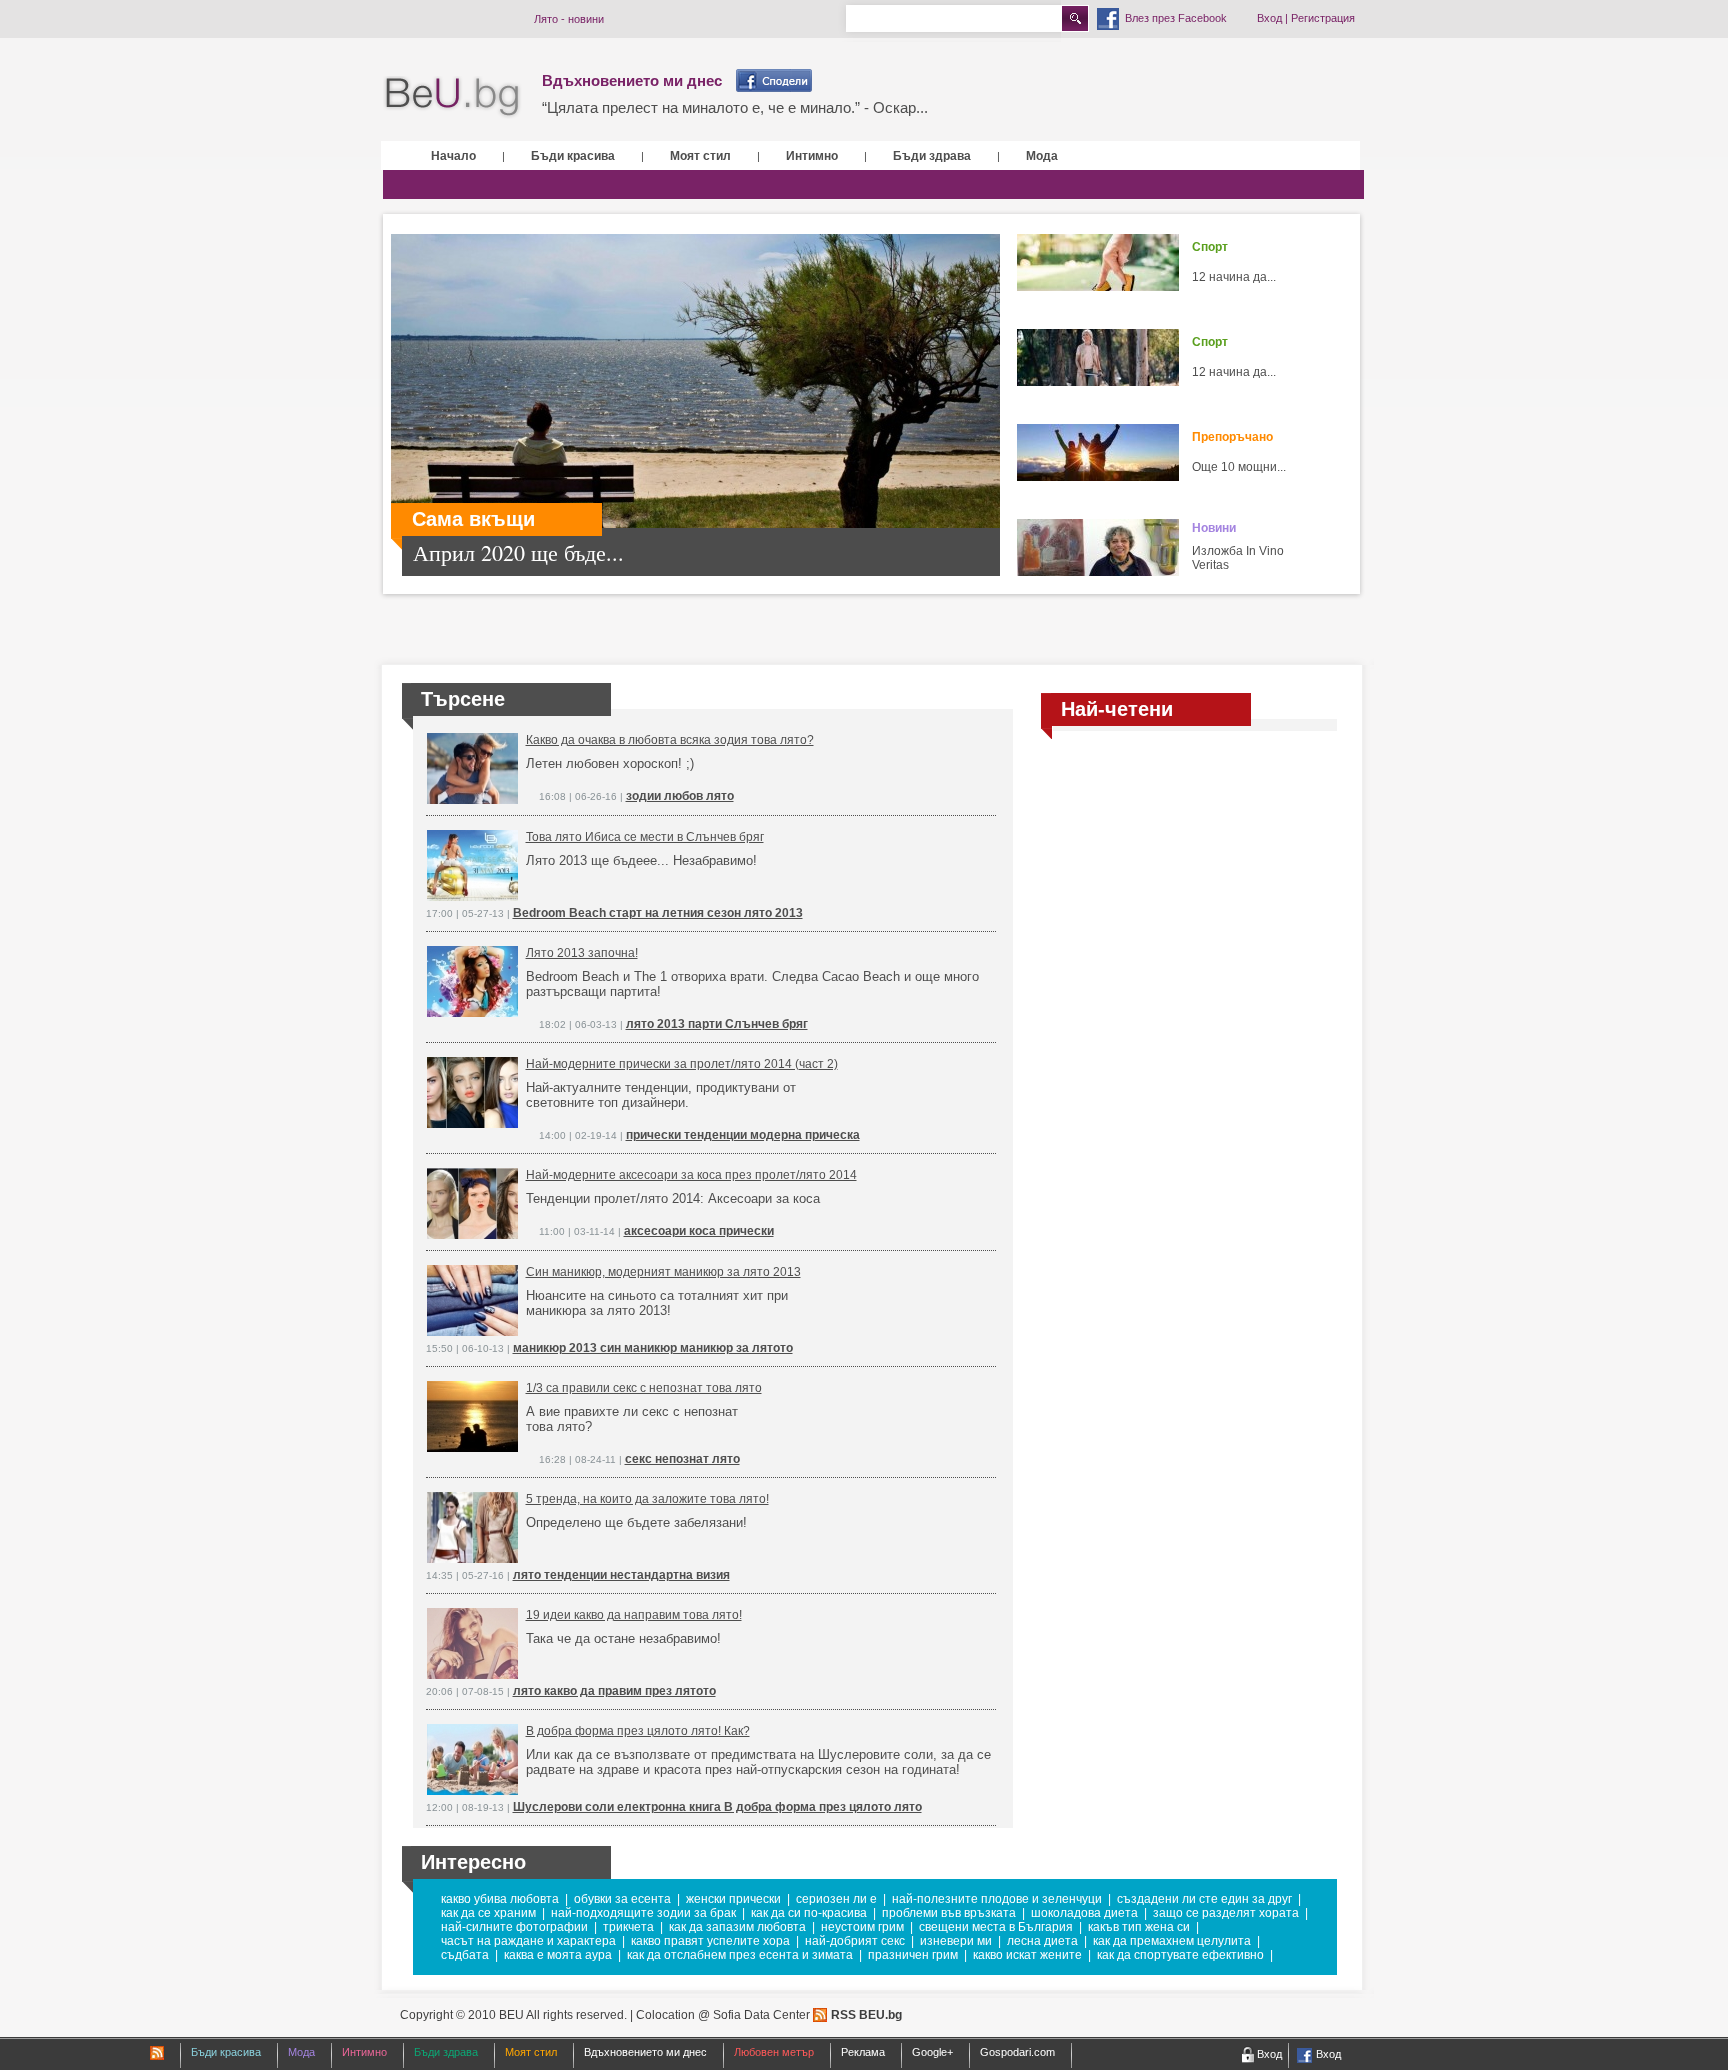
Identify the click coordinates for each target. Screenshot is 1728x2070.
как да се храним (488, 1913)
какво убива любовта (500, 1899)
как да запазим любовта (737, 1927)
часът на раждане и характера (528, 1941)
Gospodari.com (1017, 2052)
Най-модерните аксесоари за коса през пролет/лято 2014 (691, 1175)
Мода (1042, 156)
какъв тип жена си (1139, 1927)
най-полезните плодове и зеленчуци (997, 1899)
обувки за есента (622, 1899)
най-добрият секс (855, 1941)
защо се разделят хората (1226, 1913)
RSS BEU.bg (866, 2015)
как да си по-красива (809, 1913)
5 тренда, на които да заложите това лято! (647, 1499)
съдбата (465, 1955)
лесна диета (1042, 1941)
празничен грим (913, 1955)
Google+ (932, 2052)
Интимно (812, 156)
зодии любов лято (680, 796)
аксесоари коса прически (699, 1231)
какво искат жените (1027, 1955)
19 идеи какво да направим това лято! (634, 1615)
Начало (453, 156)
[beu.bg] (452, 97)
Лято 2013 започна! (582, 953)
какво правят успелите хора (710, 1941)
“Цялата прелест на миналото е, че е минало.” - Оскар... (735, 107)
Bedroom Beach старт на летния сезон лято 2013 (658, 913)
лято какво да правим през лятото (614, 1691)
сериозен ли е (836, 1899)
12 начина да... (1234, 277)
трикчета (628, 1927)
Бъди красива (573, 156)
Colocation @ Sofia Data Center (723, 2015)
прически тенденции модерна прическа (743, 1135)
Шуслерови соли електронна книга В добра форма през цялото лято (717, 1807)
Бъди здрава (932, 156)
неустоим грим (862, 1927)
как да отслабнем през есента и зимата (740, 1955)
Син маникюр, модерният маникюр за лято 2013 (663, 1272)
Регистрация (1323, 18)
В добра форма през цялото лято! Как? (638, 1731)
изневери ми (956, 1941)
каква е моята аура (558, 1955)
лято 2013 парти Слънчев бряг (717, 1024)
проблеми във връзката (949, 1913)
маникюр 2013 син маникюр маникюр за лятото (653, 1348)
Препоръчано (1232, 437)
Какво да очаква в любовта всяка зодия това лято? (670, 740)
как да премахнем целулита (1172, 1941)
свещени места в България (996, 1927)
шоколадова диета (1084, 1913)
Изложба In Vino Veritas (1238, 558)
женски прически (733, 1899)
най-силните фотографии (514, 1927)
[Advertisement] (1189, 893)
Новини (1214, 528)
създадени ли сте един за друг (1204, 1899)
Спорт (1210, 247)
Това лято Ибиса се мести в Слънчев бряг (645, 837)
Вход (1269, 18)
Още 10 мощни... (1239, 467)
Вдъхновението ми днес (632, 80)
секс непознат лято (682, 1459)
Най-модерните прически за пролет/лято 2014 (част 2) (682, 1064)
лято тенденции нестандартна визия (621, 1575)
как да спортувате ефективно (1180, 1955)
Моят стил (700, 156)
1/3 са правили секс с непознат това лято (644, 1388)
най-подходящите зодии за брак (643, 1913)
